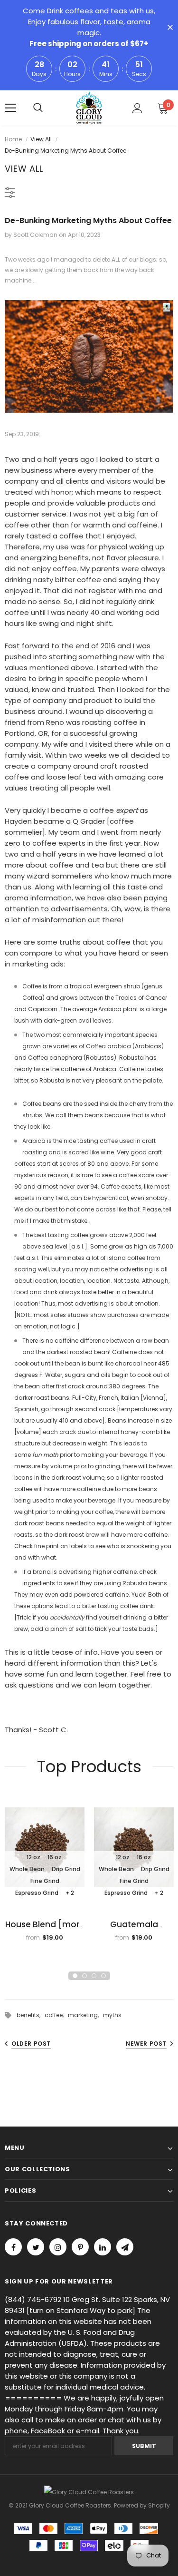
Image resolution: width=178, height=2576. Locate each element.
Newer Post (146, 2044)
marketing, (85, 2015)
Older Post (31, 2044)
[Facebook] (13, 2247)
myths (112, 2015)
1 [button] (75, 1976)
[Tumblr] (103, 2247)
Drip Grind (66, 1869)
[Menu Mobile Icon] (10, 108)
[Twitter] (36, 2247)
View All (41, 139)
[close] (170, 28)
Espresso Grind (37, 1893)
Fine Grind (45, 1881)
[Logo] (89, 107)
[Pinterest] (80, 2247)
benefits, (31, 2015)
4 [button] (103, 1976)
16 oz (55, 1857)
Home (13, 139)
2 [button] (84, 1976)
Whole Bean (27, 1869)
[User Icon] (137, 108)
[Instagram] (58, 2247)
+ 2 (70, 1893)
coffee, (56, 2015)
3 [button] (94, 1976)
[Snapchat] (125, 2247)
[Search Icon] (38, 108)
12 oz (33, 1857)
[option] (45, 1872)
